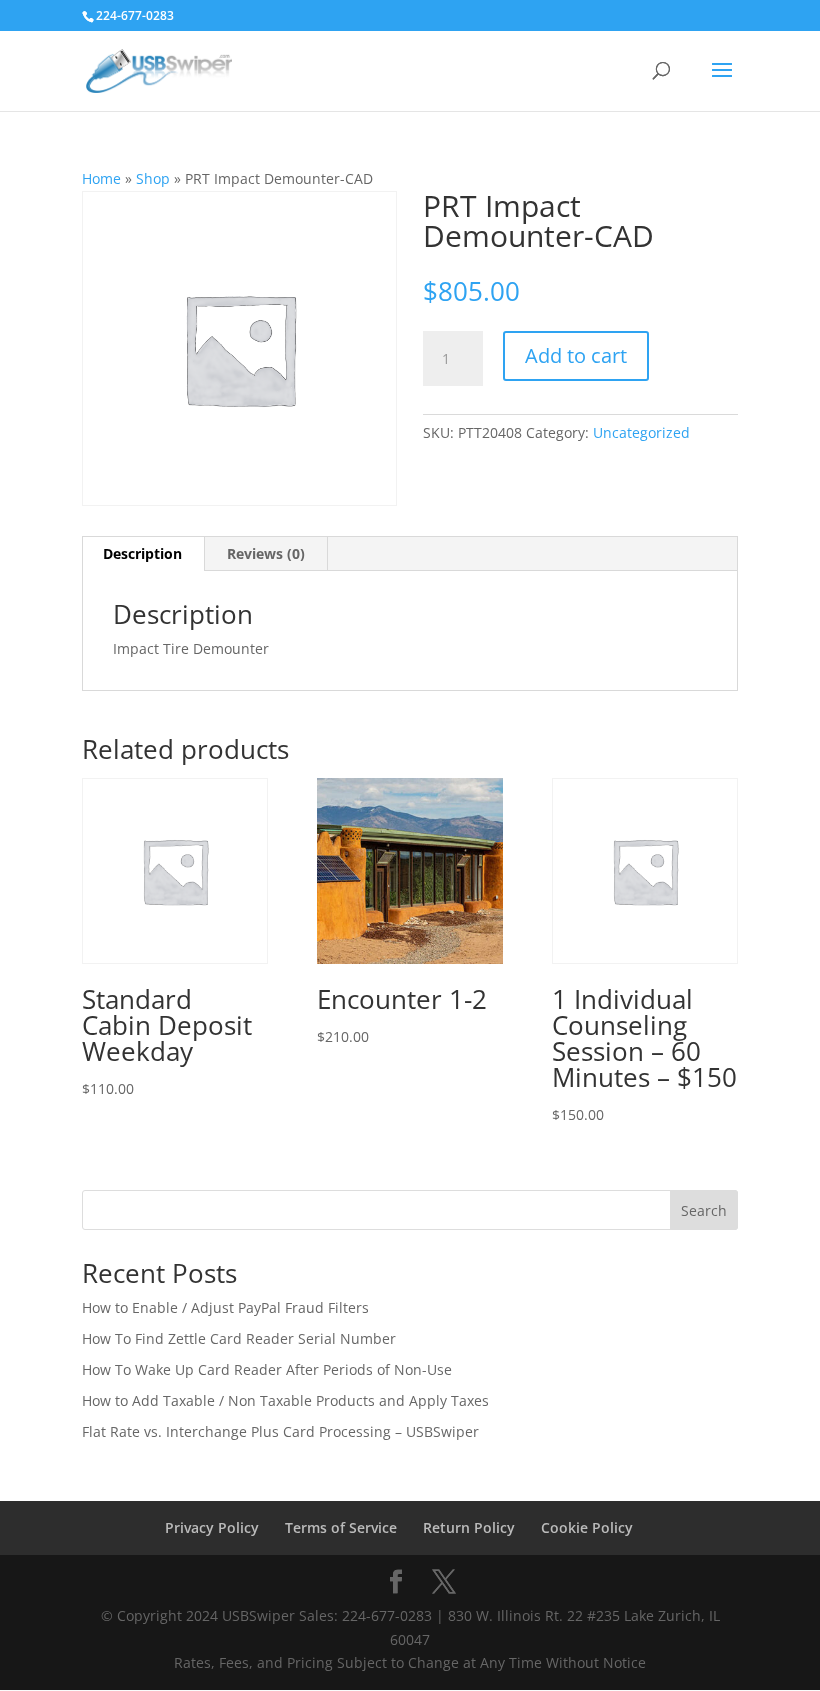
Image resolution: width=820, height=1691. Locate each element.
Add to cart (576, 355)
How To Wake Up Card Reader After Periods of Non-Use (267, 1369)
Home (101, 178)
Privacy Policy (212, 1527)
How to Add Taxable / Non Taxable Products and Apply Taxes (285, 1400)
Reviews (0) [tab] (266, 553)
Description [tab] (142, 553)
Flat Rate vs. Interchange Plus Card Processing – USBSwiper (280, 1431)
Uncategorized (641, 432)
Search (704, 1210)
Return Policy (469, 1527)
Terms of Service (341, 1527)
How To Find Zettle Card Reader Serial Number (239, 1338)
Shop (153, 178)
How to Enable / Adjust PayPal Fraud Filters (225, 1307)
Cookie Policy (587, 1527)
